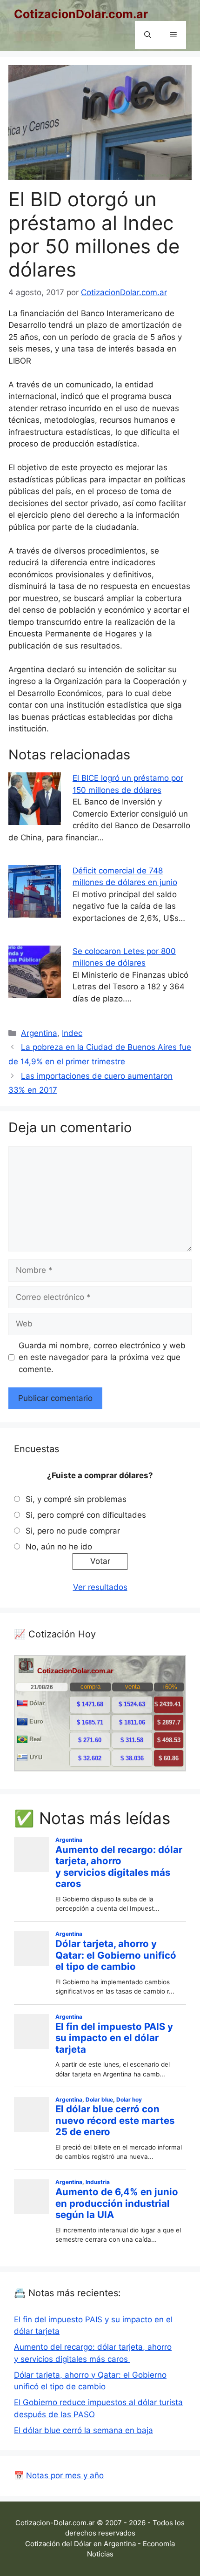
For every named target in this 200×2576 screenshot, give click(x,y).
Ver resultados (100, 1587)
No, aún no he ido (59, 1547)
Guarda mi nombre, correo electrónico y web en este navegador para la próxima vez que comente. (102, 1357)
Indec (72, 1033)
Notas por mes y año (65, 2475)
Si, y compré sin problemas (76, 1499)
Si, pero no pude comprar (73, 1531)
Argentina (39, 1033)
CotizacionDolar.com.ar (81, 14)
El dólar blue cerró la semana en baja (83, 2430)
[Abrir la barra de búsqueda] (148, 35)
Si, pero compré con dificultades (86, 1515)
